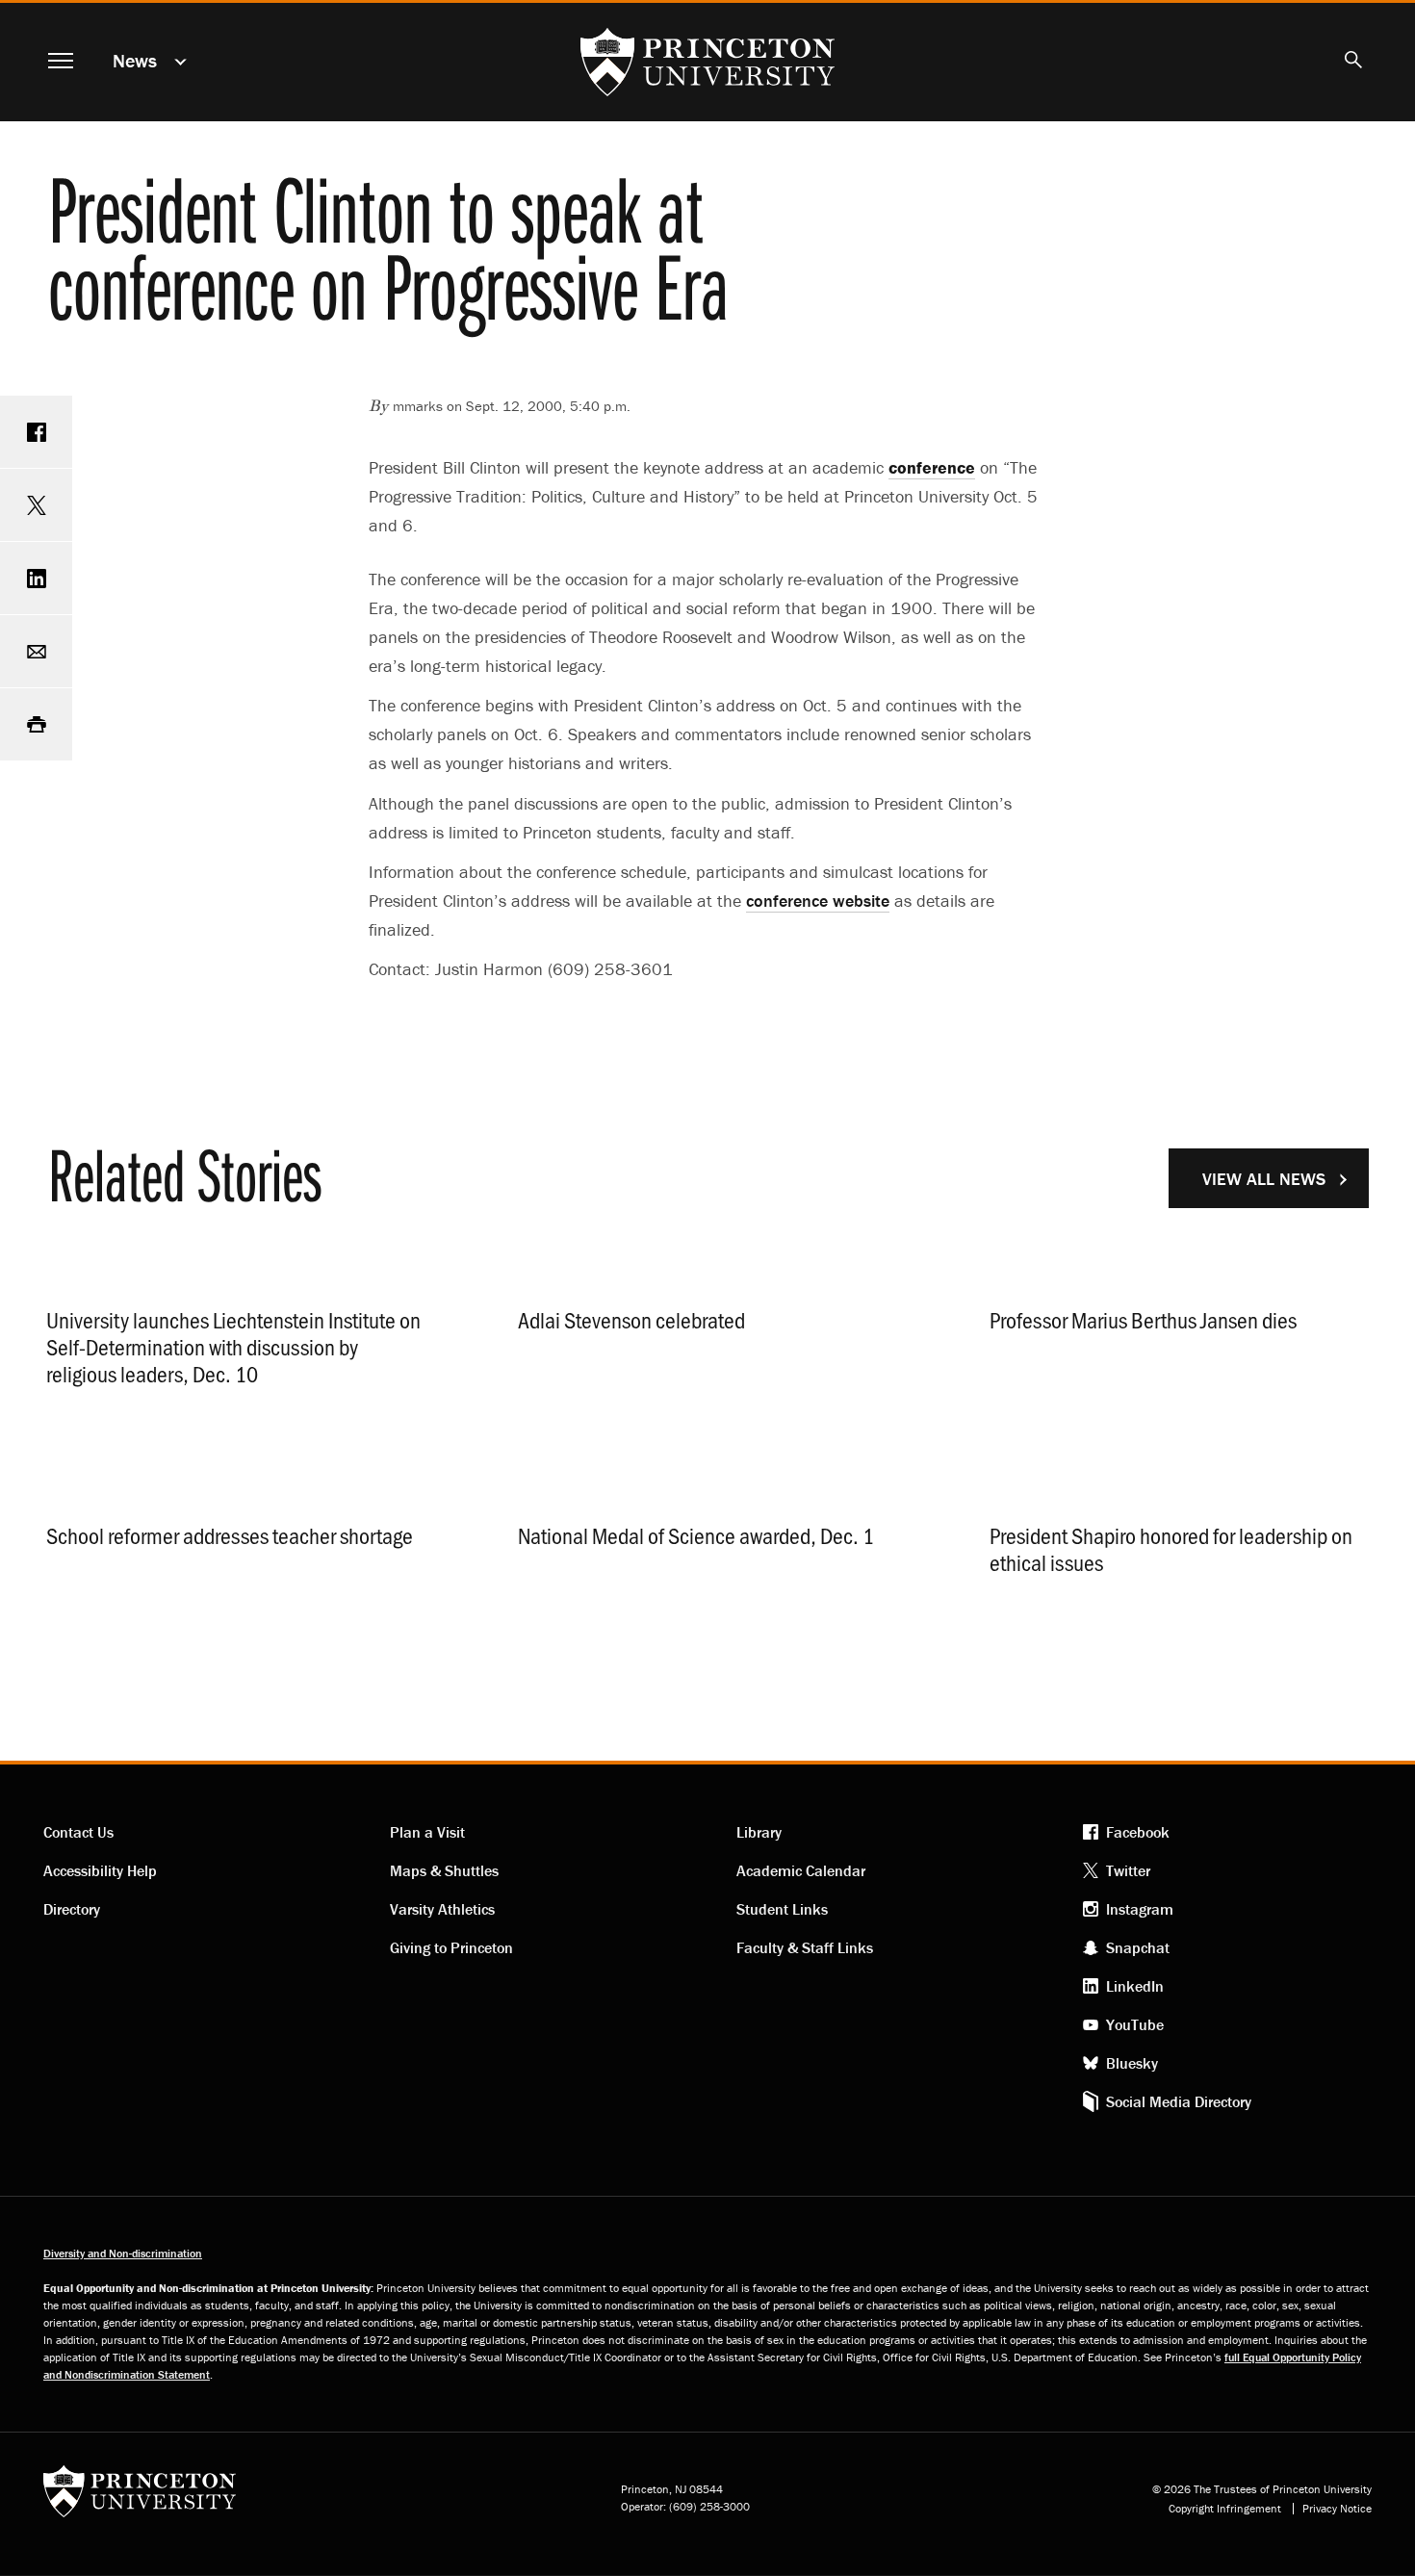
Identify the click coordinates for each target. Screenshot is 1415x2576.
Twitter (1128, 1870)
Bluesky (1132, 2063)
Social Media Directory (1179, 2101)
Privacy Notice (1337, 2509)
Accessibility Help (100, 1870)
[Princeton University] (140, 2498)
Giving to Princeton (451, 1947)
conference (818, 901)
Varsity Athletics (442, 1909)
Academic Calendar (801, 1870)
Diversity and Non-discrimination (123, 2253)
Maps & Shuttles (444, 1870)
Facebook (1138, 1832)
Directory (72, 1909)
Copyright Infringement (1225, 2509)
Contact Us (78, 1832)
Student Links (782, 1909)
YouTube (1135, 2024)
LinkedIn (1135, 1986)
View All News (1264, 1179)
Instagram (1140, 1909)
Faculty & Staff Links (805, 1947)
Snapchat (1138, 1947)
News (135, 60)
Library (759, 1832)
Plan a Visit (427, 1832)
